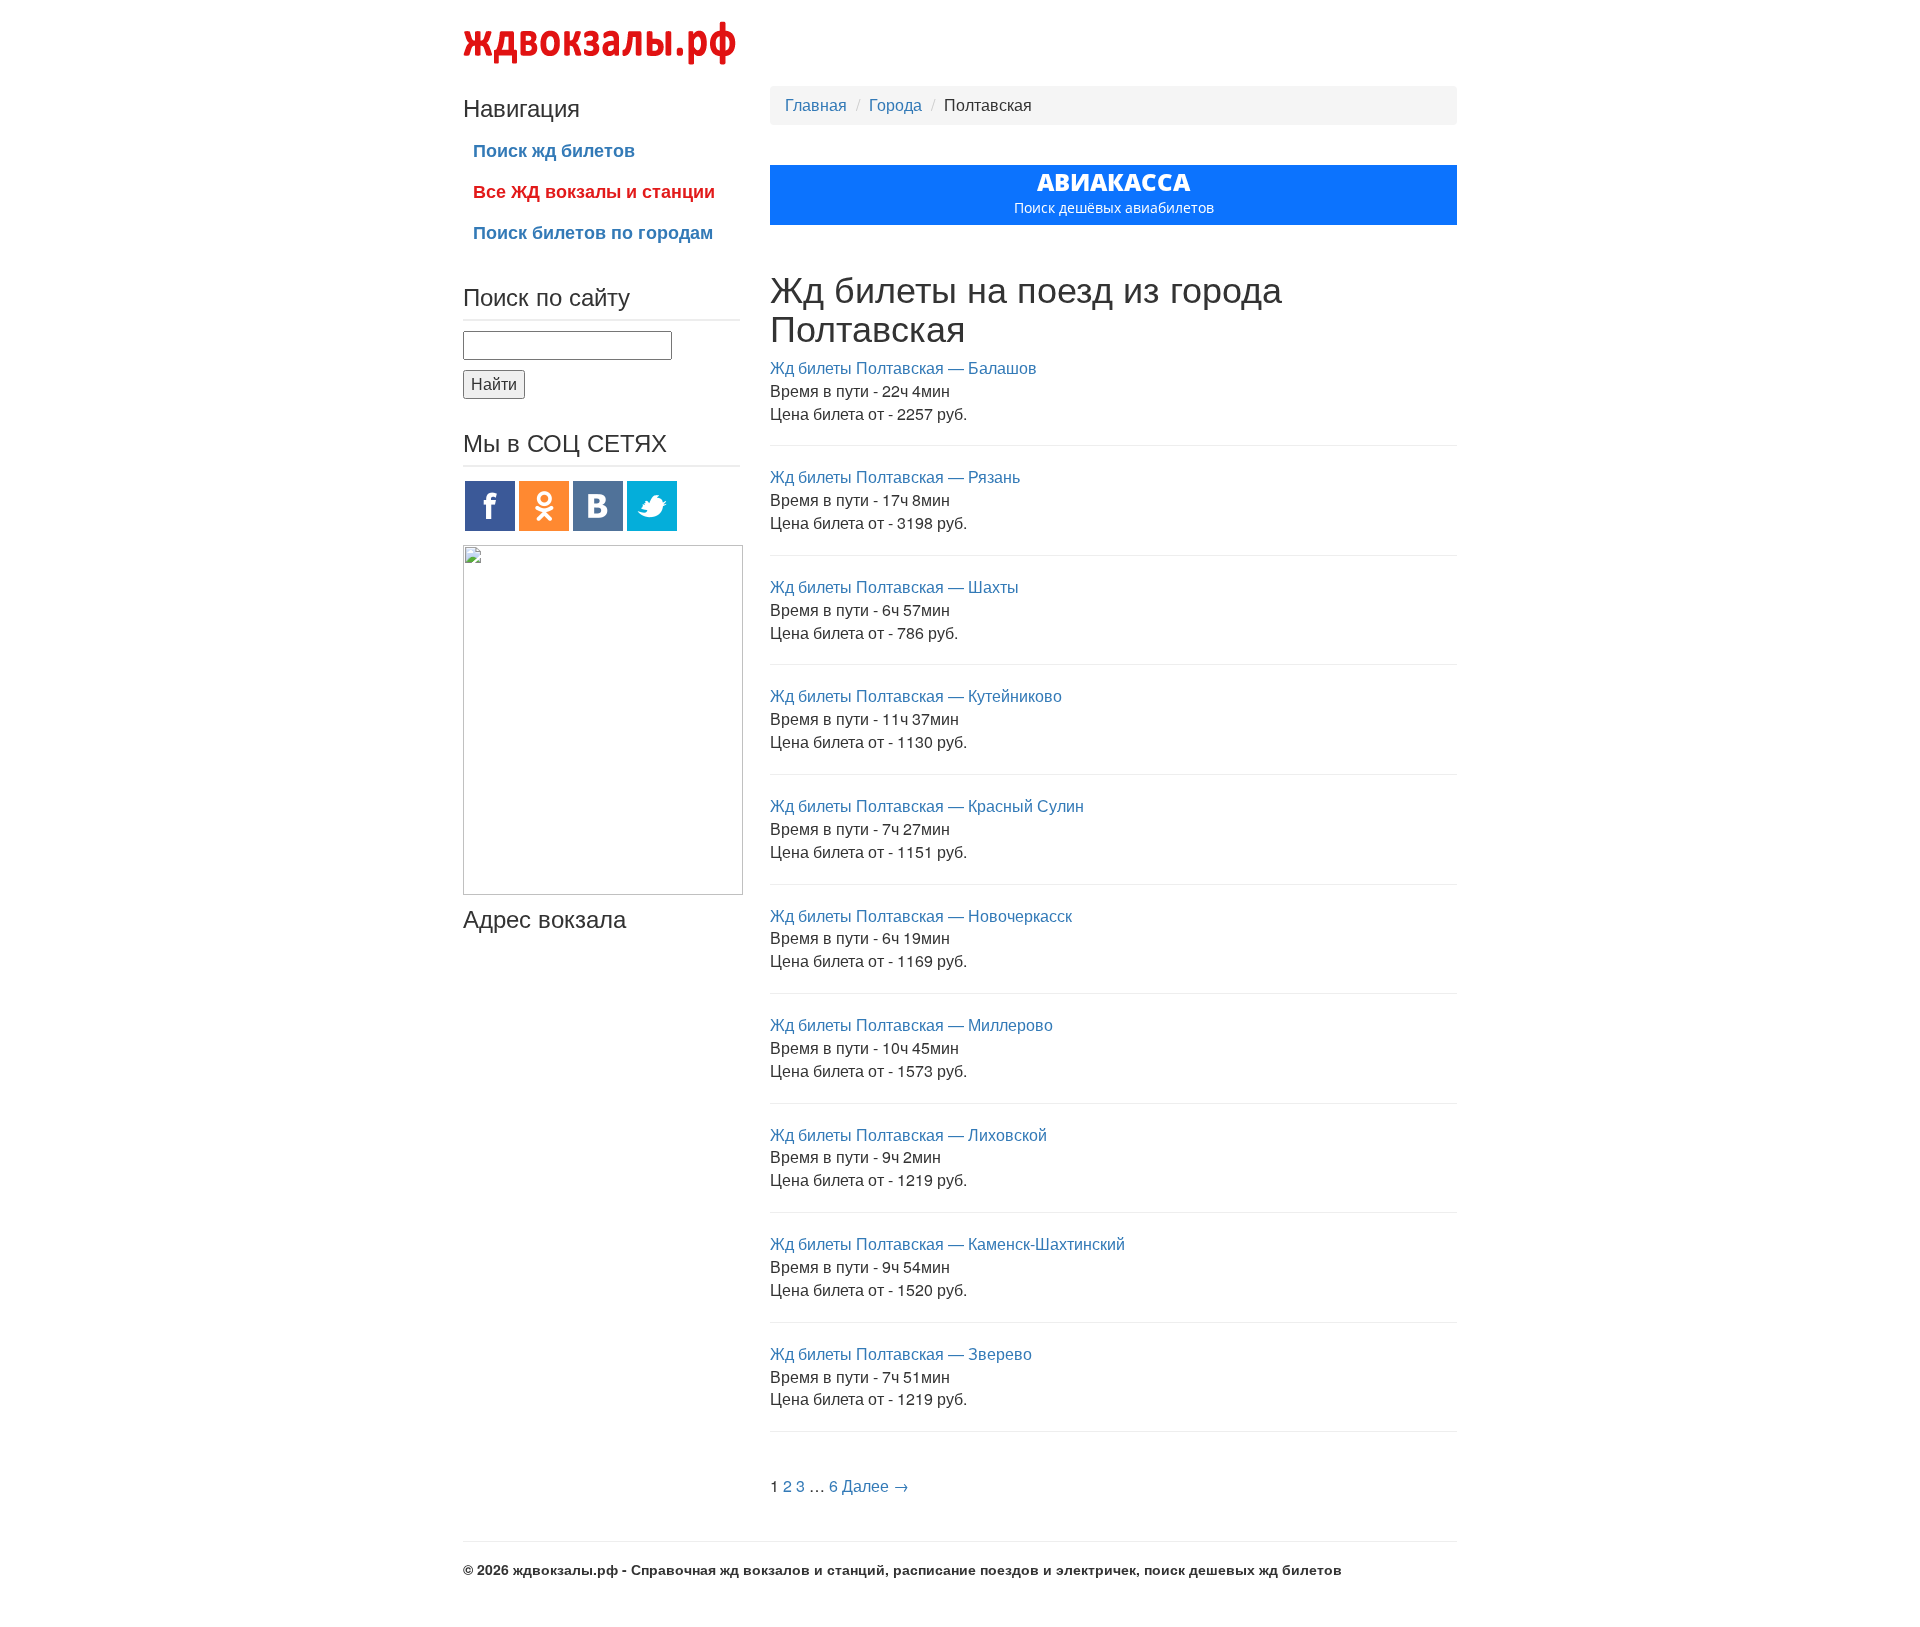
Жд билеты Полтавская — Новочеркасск (921, 915)
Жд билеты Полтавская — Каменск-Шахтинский (947, 1243)
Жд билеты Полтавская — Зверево (901, 1353)
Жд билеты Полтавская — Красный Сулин (927, 805)
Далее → (875, 1485)
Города (895, 104)
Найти (494, 383)
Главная (816, 104)
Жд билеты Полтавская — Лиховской (908, 1134)
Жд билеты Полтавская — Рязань (895, 476)
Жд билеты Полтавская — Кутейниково (916, 695)
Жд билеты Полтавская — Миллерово (911, 1024)
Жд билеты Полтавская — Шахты (894, 586)
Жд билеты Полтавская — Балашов (903, 367)
